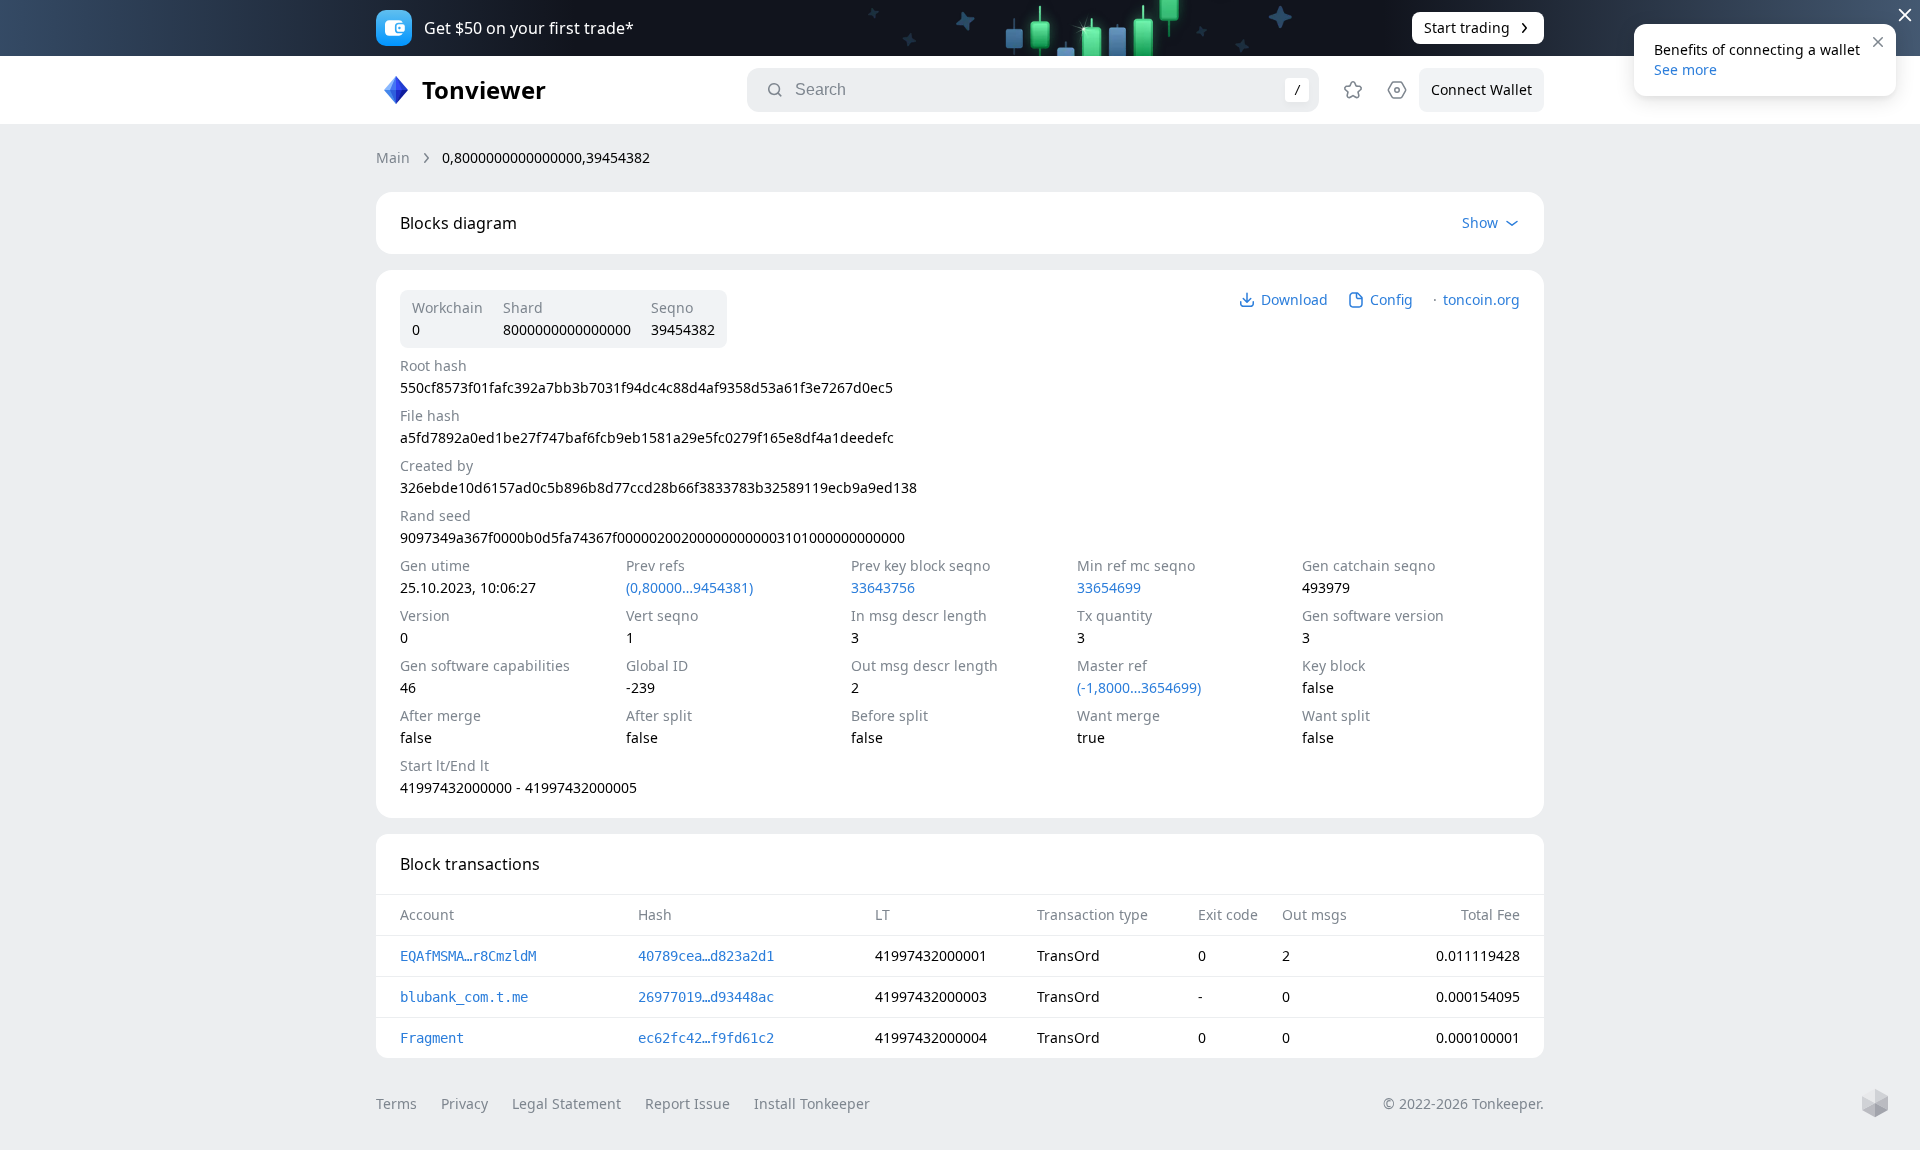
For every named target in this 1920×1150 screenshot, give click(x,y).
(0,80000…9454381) (689, 587)
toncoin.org (1481, 299)
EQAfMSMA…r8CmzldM (468, 956)
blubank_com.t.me (464, 997)
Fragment (432, 1038)
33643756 (883, 587)
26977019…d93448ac (706, 997)
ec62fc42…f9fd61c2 (706, 1038)
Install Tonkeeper (812, 1103)
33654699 (1109, 587)
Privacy (464, 1103)
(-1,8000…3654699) (1139, 687)
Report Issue (687, 1103)
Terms (396, 1103)
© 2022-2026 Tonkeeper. (1463, 1103)
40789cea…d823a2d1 (706, 956)
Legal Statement (566, 1103)
